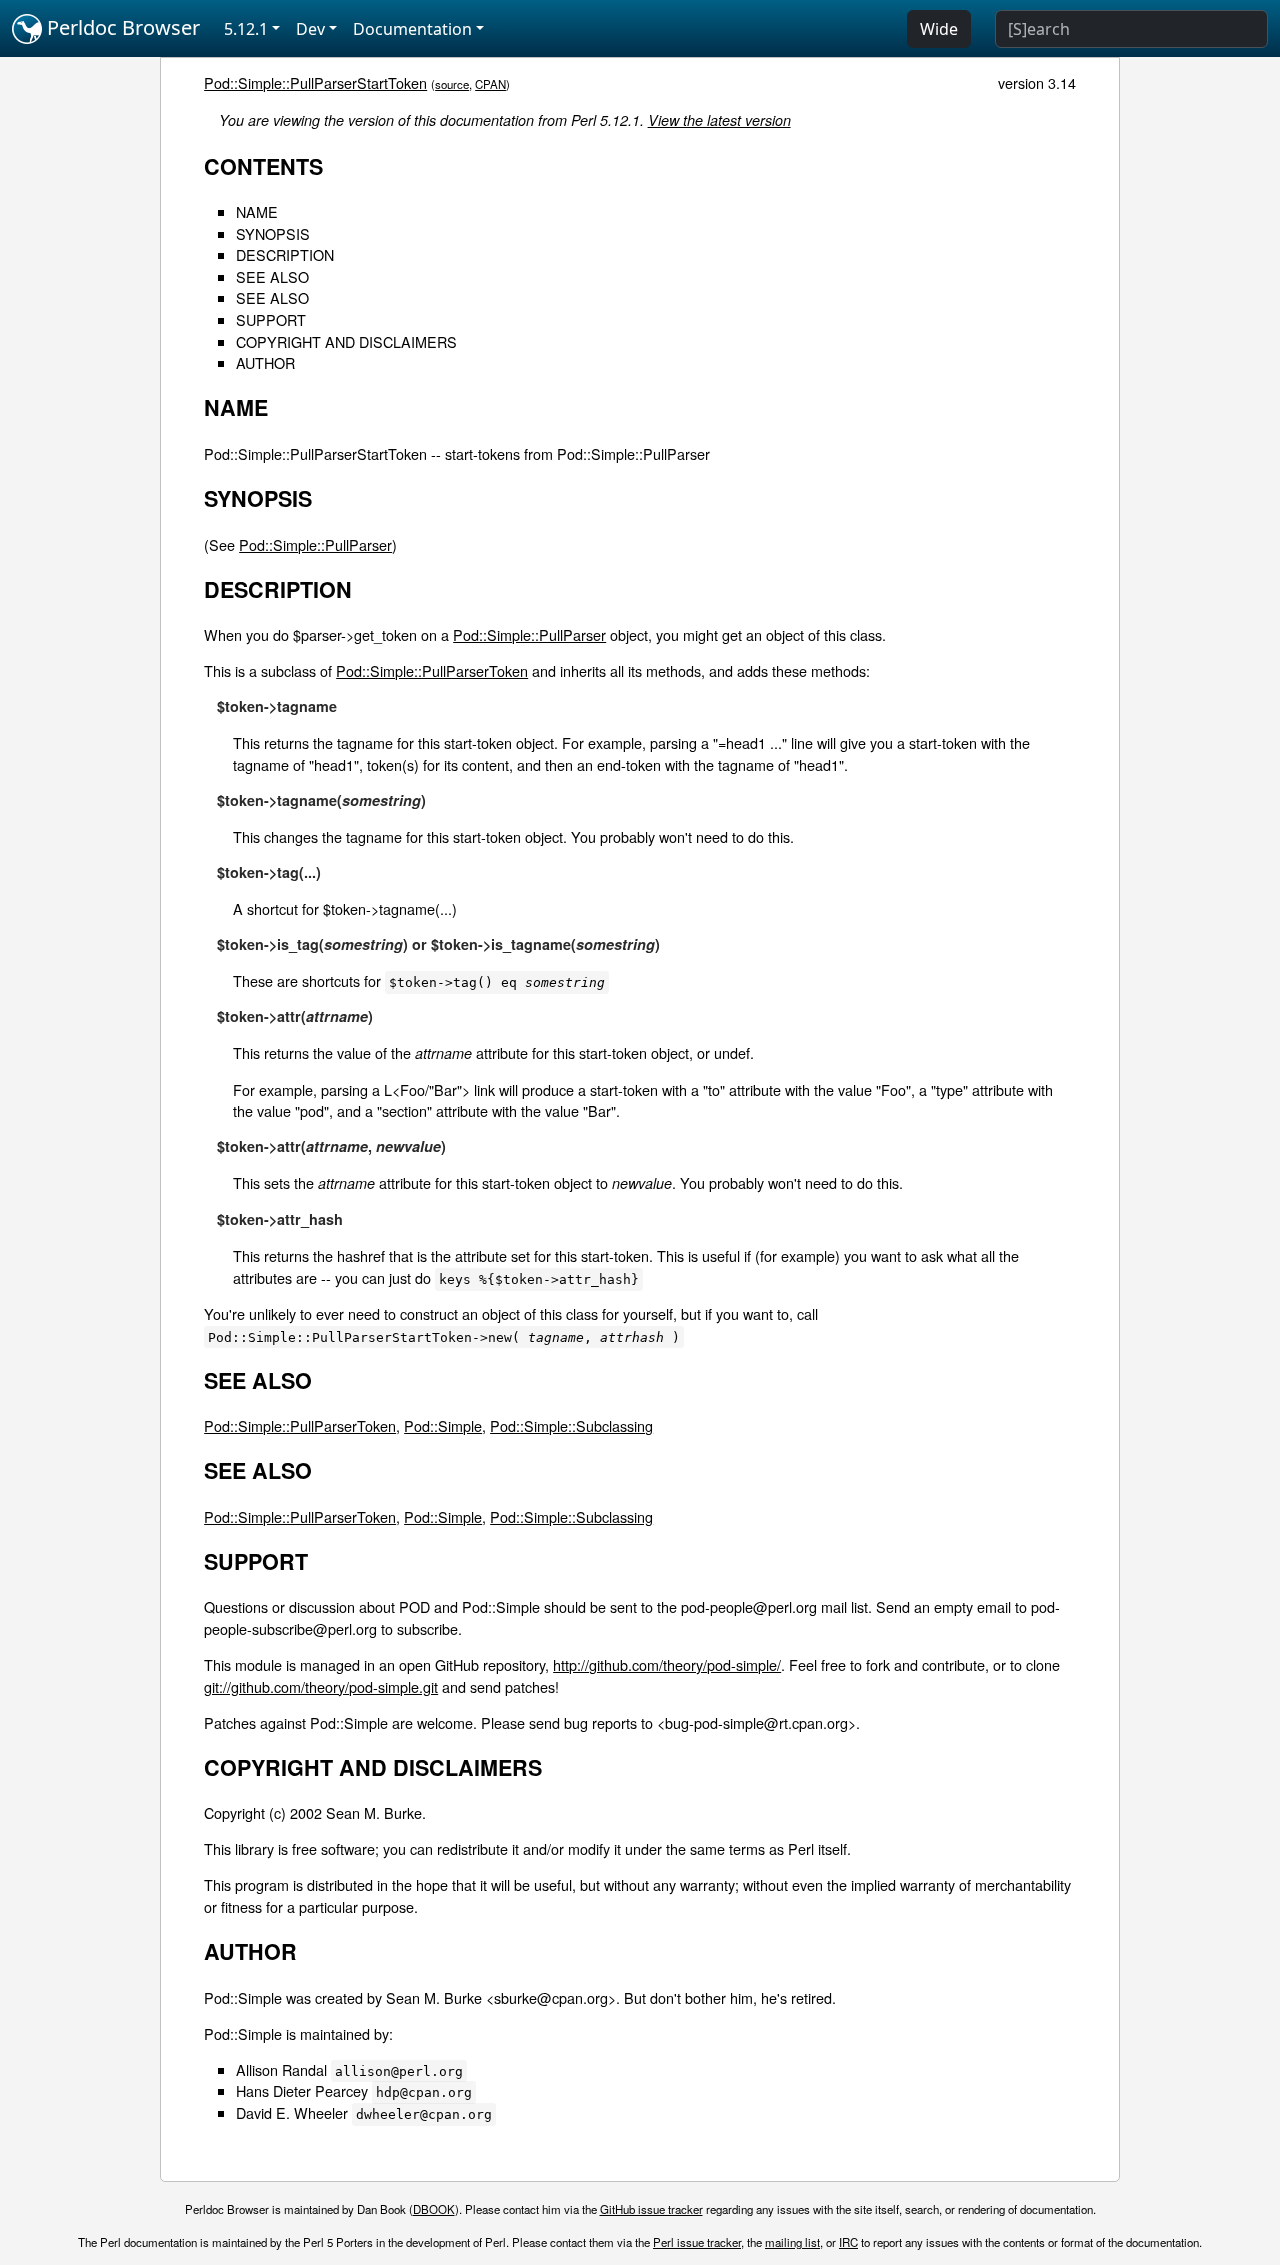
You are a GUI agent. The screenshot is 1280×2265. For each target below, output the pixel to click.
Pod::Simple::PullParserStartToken (315, 82)
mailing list (792, 2242)
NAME (257, 211)
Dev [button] (310, 29)
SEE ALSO (272, 276)
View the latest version (719, 120)
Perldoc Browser (121, 27)
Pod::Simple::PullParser (315, 544)
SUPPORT (271, 319)
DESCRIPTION (285, 254)
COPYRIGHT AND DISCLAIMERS (346, 341)
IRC (848, 2242)
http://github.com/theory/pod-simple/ (667, 1664)
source (452, 84)
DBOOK (434, 2209)
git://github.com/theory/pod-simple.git (321, 1686)
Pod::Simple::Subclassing (571, 1425)
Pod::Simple (443, 1425)
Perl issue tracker (697, 2242)
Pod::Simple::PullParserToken (432, 670)
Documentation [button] (412, 29)
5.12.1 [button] (246, 29)
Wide (939, 29)
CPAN (490, 84)
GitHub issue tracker (651, 2209)
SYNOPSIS (273, 233)
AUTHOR (265, 362)
